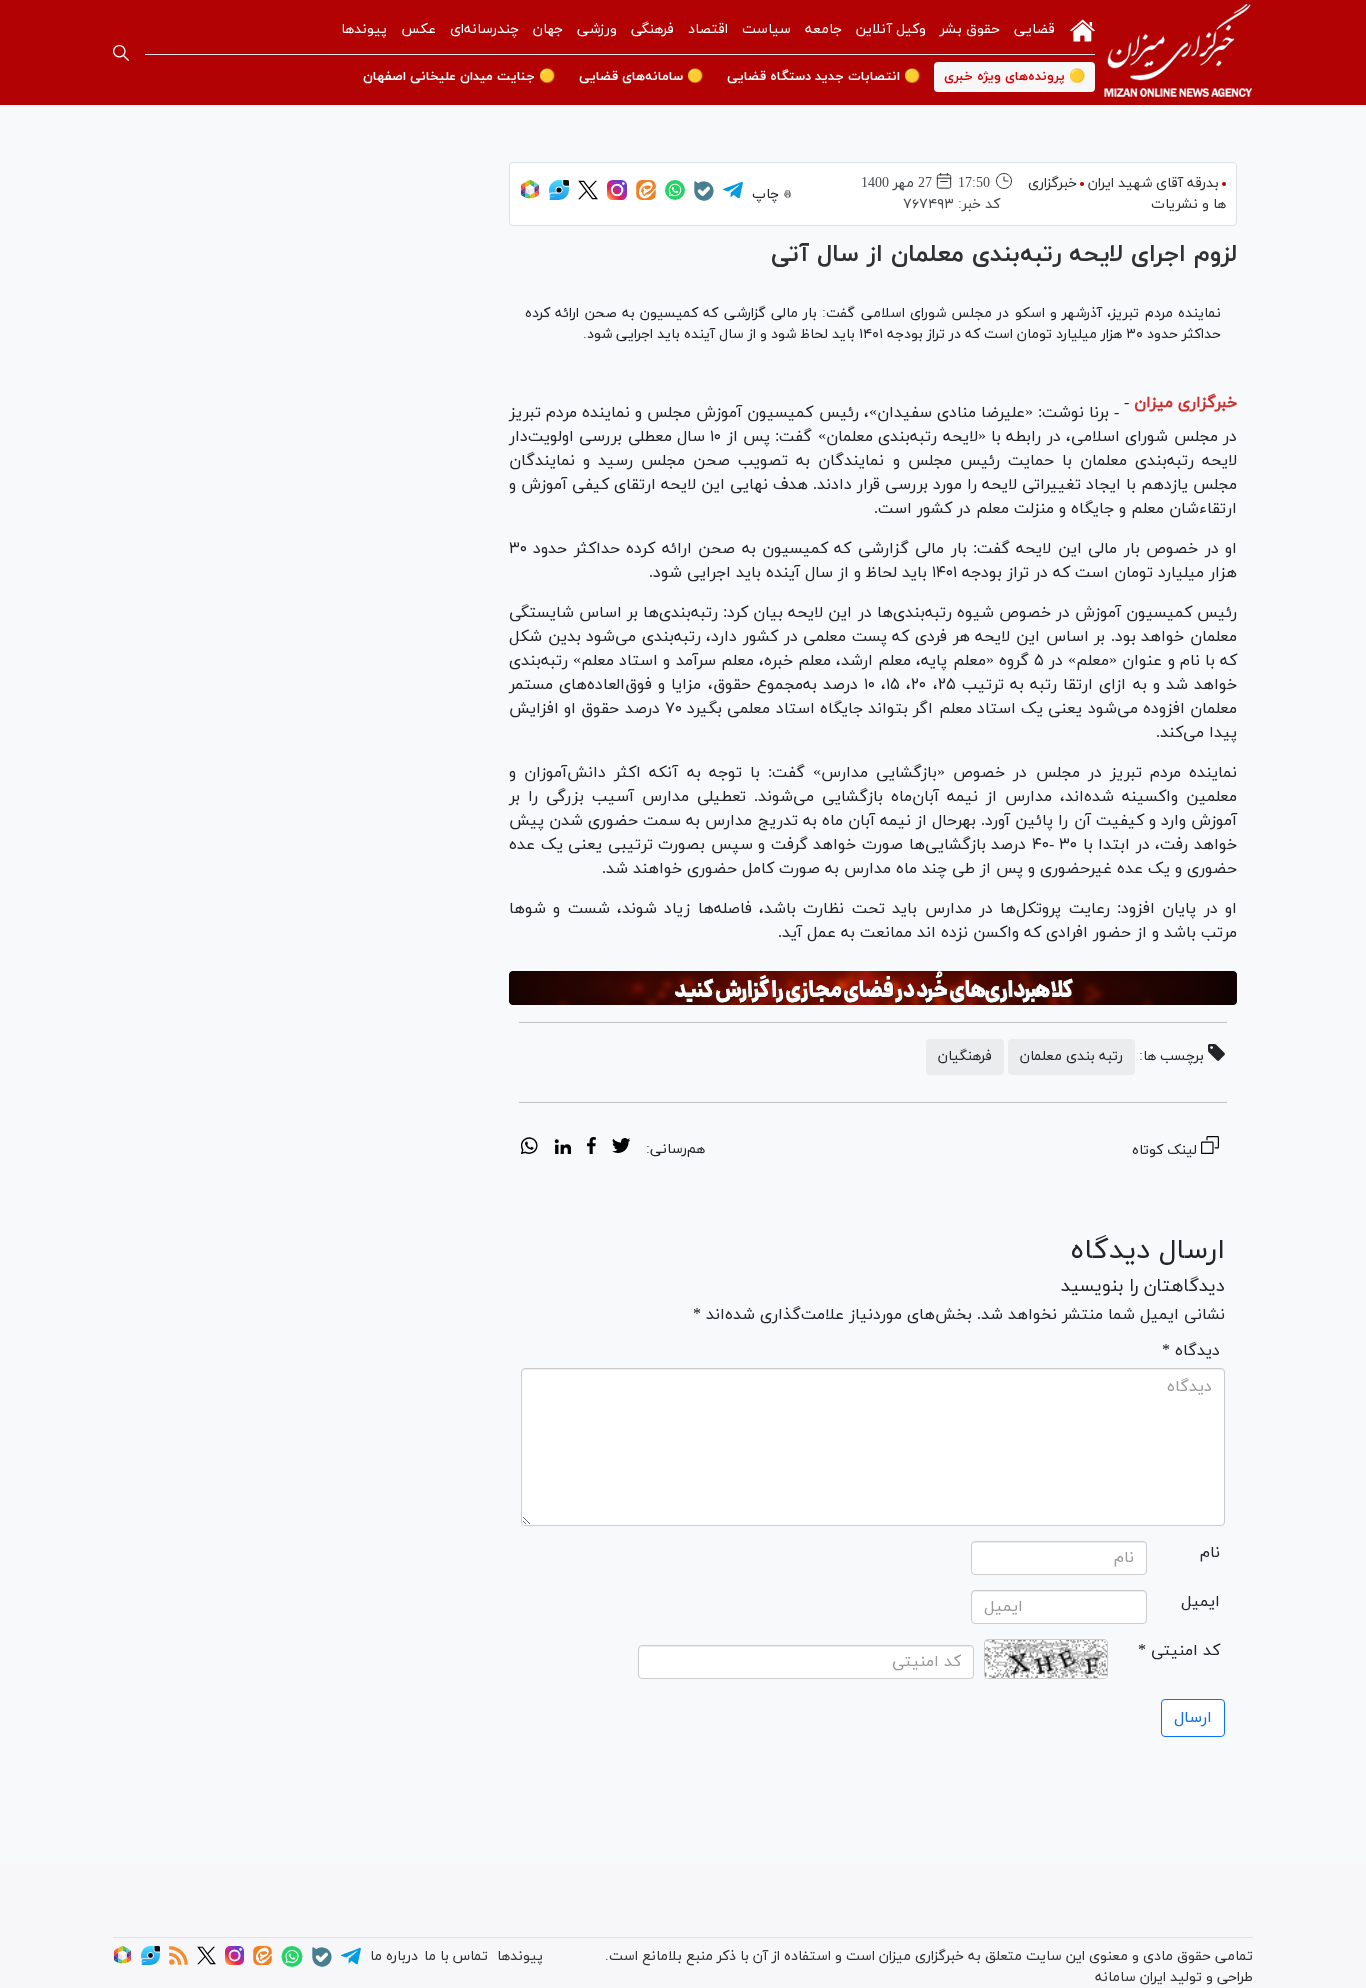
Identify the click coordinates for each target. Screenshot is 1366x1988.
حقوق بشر (970, 29)
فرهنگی (652, 29)
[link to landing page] (1178, 52)
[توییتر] (588, 196)
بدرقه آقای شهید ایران (1153, 183)
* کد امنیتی (1179, 1651)
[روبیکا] (530, 196)
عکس (418, 29)
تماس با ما (456, 1956)
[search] (121, 53)
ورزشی (597, 29)
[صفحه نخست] (1082, 29)
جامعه (823, 29)
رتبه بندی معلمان (1071, 1056)
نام (1210, 1553)
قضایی (1034, 29)
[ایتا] (646, 196)
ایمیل (1200, 1602)
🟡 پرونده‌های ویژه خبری (1014, 77)
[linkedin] (562, 1149)
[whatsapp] (529, 1149)
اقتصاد (708, 29)
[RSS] (178, 1961)
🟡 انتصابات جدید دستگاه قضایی (823, 77)
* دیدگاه (1191, 1351)
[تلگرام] (733, 196)
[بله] (704, 197)
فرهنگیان (965, 1056)
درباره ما (394, 1956)
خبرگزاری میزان (1185, 403)
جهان (548, 29)
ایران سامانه (1130, 1977)
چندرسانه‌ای (484, 29)
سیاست (766, 29)
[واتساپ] (675, 196)
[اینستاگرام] (617, 196)
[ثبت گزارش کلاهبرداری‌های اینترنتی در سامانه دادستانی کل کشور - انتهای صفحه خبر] (873, 988)
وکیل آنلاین (891, 29)
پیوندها (364, 29)
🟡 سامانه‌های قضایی (641, 77)
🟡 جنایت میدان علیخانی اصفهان (459, 77)
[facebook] (591, 1149)
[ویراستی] (559, 196)
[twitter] (621, 1149)
